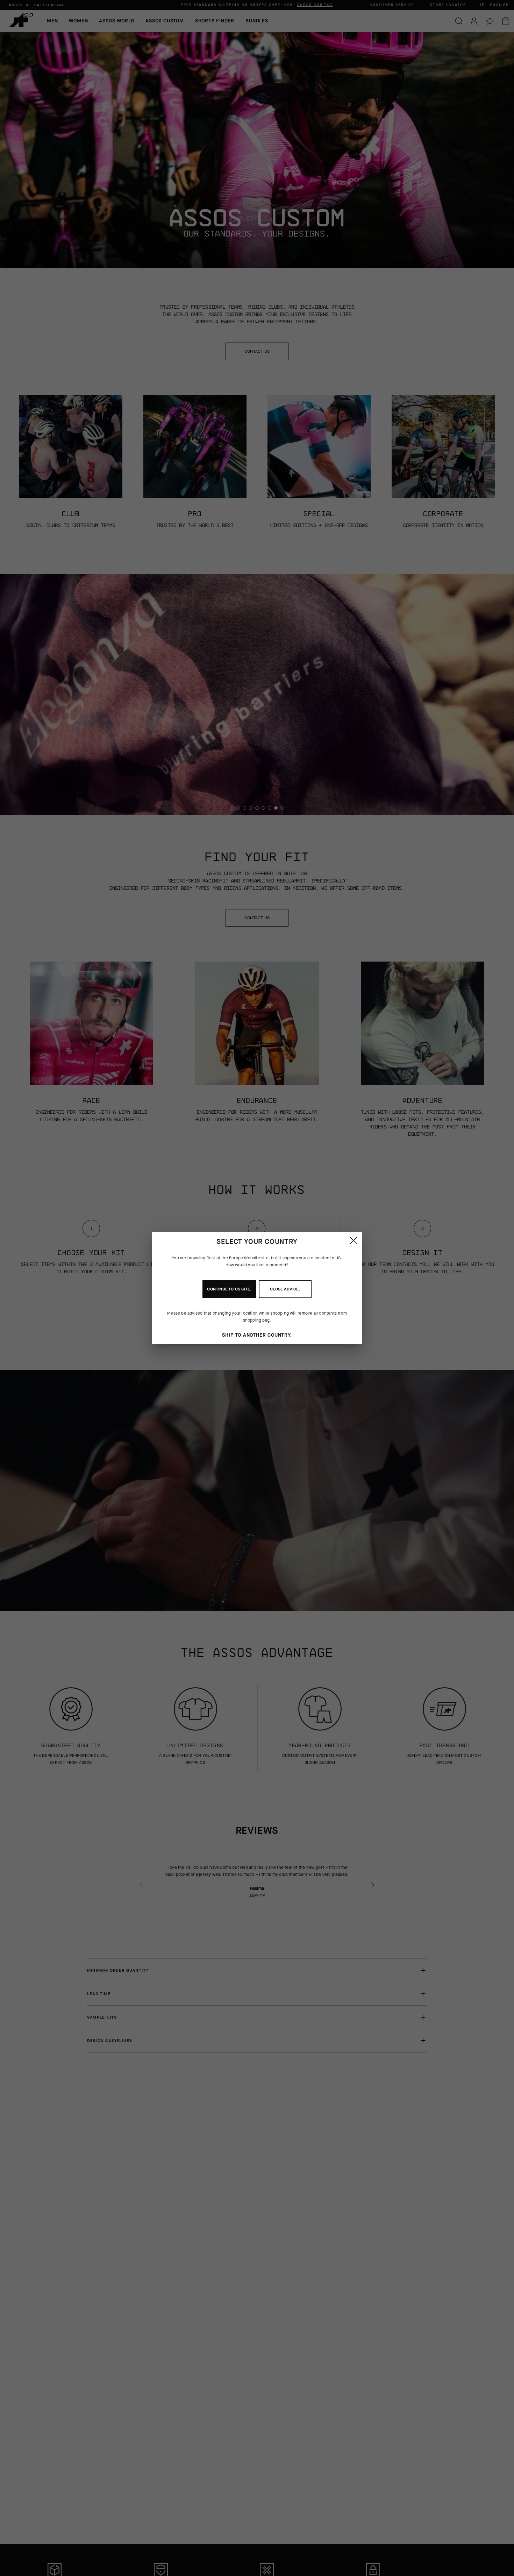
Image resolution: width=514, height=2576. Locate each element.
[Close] (354, 1240)
